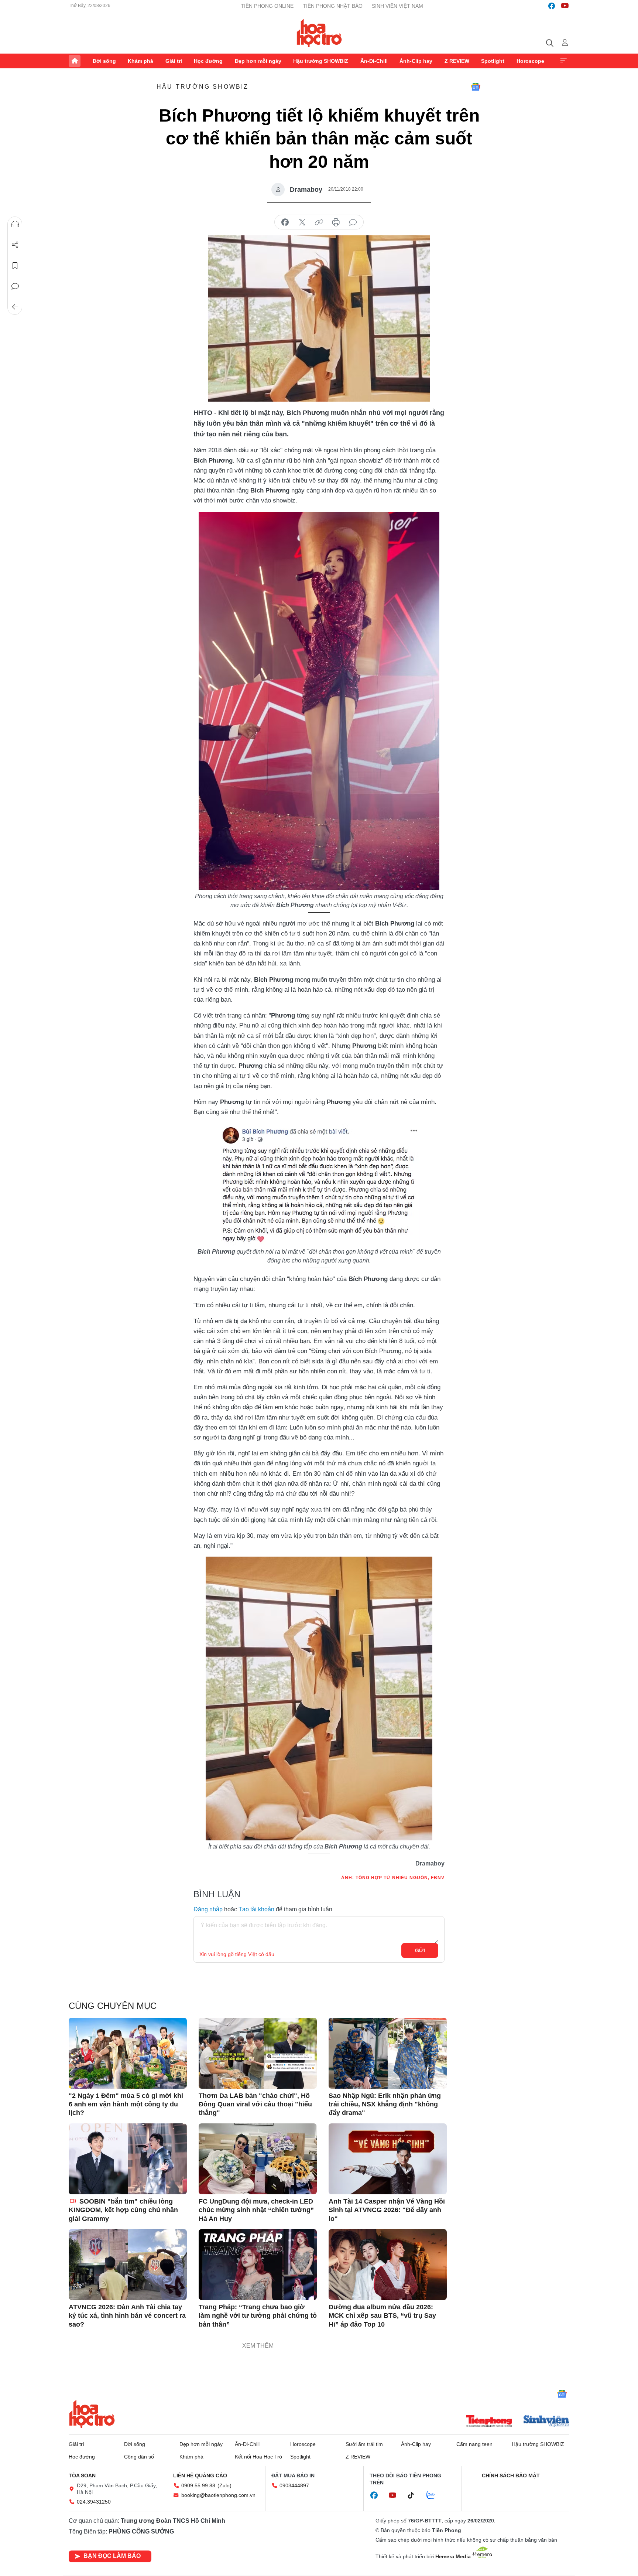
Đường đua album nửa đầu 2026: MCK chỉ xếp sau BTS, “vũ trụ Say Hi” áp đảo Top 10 (382, 2316)
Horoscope (530, 61)
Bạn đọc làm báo (112, 2556)
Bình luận (15, 286)
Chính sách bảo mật (511, 2476)
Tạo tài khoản (256, 1909)
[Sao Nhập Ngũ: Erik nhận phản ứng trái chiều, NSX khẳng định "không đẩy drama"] (388, 2053)
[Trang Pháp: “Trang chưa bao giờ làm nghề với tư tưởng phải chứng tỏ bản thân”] (258, 2265)
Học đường (208, 61)
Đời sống (104, 61)
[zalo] (435, 2495)
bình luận (353, 222)
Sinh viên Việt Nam (397, 6)
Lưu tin (15, 266)
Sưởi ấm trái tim (364, 2444)
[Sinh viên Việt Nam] (546, 2422)
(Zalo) (224, 2485)
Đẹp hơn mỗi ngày (258, 61)
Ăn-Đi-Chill (374, 61)
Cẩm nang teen (474, 2444)
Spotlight (493, 61)
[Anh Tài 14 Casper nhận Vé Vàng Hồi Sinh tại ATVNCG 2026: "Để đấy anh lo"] (388, 2159)
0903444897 (294, 2485)
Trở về (15, 307)
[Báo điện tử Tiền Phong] (489, 2422)
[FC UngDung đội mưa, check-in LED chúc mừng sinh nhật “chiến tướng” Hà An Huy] (258, 2159)
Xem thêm (563, 61)
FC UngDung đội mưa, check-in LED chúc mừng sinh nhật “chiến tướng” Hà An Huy (256, 2210)
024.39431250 (94, 2502)
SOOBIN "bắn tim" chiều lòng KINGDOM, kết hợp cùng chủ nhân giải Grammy (123, 2210)
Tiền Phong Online (267, 6)
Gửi (420, 1950)
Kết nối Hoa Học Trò (258, 2457)
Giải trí (174, 61)
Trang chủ (75, 61)
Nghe (15, 224)
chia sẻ (285, 222)
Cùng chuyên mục (113, 2006)
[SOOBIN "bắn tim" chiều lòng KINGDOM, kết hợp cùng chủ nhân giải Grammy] (128, 2159)
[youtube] (565, 6)
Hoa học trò (92, 2414)
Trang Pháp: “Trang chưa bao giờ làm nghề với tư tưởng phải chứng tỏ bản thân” (258, 2316)
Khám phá (140, 61)
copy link (319, 222)
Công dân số (139, 2457)
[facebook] (552, 6)
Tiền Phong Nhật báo (333, 6)
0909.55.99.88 (198, 2485)
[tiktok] (415, 2495)
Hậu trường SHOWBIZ (321, 61)
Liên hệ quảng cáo (200, 2476)
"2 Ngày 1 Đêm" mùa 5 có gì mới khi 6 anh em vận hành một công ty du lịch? (126, 2104)
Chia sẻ (15, 245)
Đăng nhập (208, 1909)
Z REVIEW (457, 61)
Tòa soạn (82, 2476)
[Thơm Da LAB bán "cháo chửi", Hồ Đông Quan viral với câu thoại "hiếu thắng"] (258, 2053)
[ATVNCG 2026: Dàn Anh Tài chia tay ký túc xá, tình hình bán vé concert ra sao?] (128, 2265)
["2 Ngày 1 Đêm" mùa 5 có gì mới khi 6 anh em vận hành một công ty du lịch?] (128, 2053)
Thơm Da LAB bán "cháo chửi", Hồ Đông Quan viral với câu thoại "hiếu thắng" (255, 2104)
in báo (336, 222)
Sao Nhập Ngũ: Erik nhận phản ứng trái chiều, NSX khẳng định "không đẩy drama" (385, 2104)
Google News (476, 87)
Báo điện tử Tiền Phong (319, 33)
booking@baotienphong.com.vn (218, 2495)
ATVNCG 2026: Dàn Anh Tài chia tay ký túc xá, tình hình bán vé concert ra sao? (127, 2316)
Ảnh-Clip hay (416, 61)
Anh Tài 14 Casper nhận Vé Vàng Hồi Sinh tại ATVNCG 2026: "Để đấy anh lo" (387, 2210)
